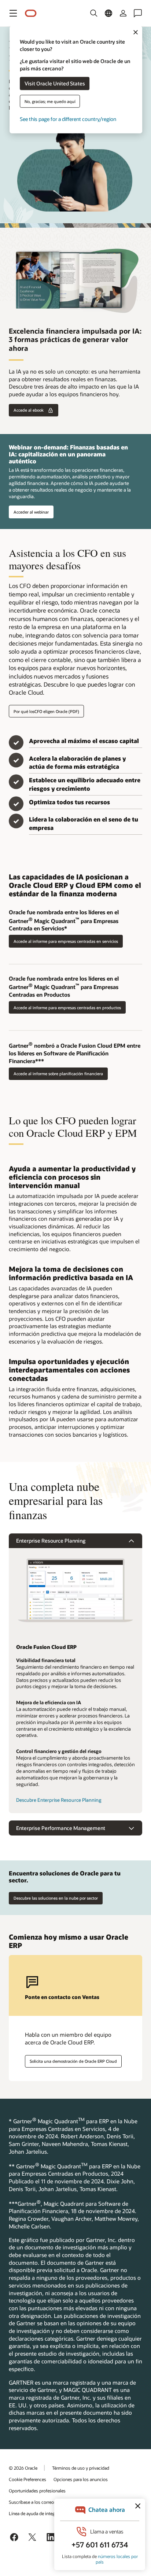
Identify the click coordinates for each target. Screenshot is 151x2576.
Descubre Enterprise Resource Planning (59, 1800)
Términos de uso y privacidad (81, 2468)
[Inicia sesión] (123, 13)
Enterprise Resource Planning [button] (51, 1541)
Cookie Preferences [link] (27, 2479)
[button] (13, 13)
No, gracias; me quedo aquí (50, 101)
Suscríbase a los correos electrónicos (45, 2502)
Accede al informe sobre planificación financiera (58, 1074)
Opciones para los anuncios (81, 2479)
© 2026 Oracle (23, 2468)
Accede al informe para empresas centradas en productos (67, 1008)
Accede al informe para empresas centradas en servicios (66, 941)
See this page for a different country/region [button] (68, 119)
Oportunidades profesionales (37, 2491)
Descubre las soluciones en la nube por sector (56, 1898)
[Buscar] (94, 13)
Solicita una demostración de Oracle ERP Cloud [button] (73, 2061)
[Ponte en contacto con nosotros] (138, 13)
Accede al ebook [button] (29, 410)
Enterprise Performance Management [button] (61, 1828)
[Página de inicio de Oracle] (31, 13)
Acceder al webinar (31, 512)
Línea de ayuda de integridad (37, 2513)
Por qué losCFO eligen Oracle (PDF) (46, 711)
